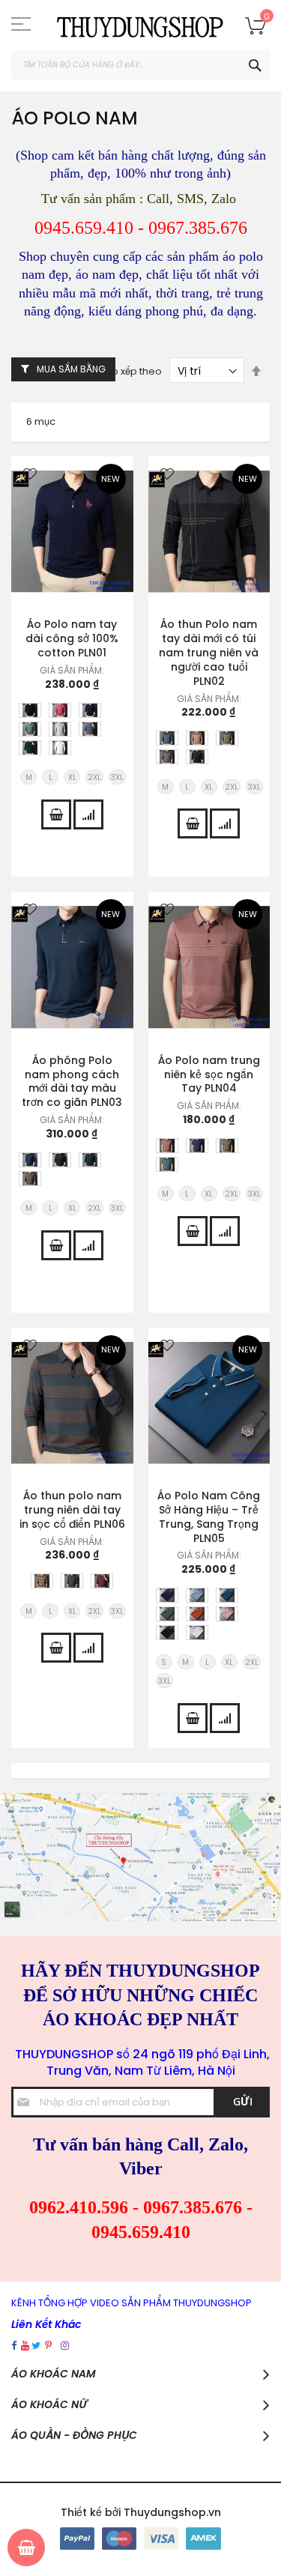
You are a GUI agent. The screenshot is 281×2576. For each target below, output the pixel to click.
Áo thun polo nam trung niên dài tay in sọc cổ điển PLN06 (72, 1510)
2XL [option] (94, 777)
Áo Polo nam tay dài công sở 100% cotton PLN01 (72, 638)
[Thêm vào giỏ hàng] (56, 814)
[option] (30, 710)
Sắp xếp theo (131, 371)
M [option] (29, 777)
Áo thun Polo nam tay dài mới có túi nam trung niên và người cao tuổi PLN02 (209, 653)
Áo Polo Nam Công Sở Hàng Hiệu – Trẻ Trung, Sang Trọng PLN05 (209, 1517)
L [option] (51, 777)
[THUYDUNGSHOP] (140, 25)
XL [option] (72, 777)
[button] (30, 475)
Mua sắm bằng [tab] (71, 369)
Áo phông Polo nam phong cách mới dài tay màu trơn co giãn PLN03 (72, 1082)
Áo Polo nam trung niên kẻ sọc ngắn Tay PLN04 (209, 1074)
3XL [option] (117, 777)
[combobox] (140, 65)
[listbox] (76, 731)
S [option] (164, 1662)
